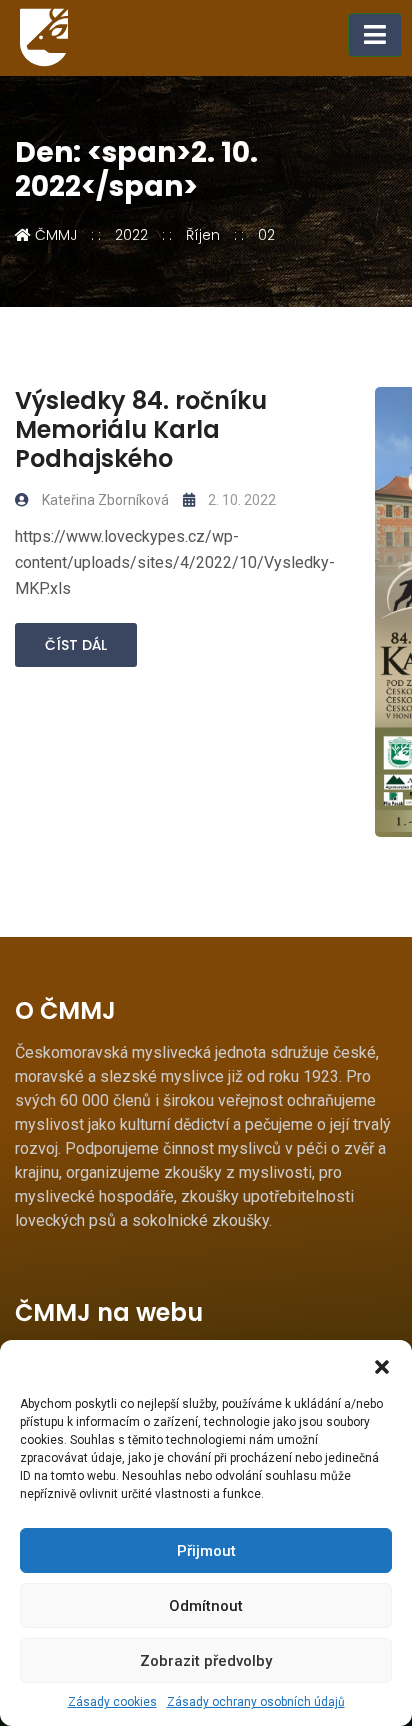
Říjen (203, 235)
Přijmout (206, 1551)
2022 (131, 235)
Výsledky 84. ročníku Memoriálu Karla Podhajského (141, 429)
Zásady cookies (112, 1702)
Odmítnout (206, 1606)
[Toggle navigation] (375, 35)
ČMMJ (54, 235)
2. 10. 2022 (240, 500)
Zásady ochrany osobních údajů (256, 1702)
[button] (382, 1365)
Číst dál (76, 645)
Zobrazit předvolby (206, 1661)
